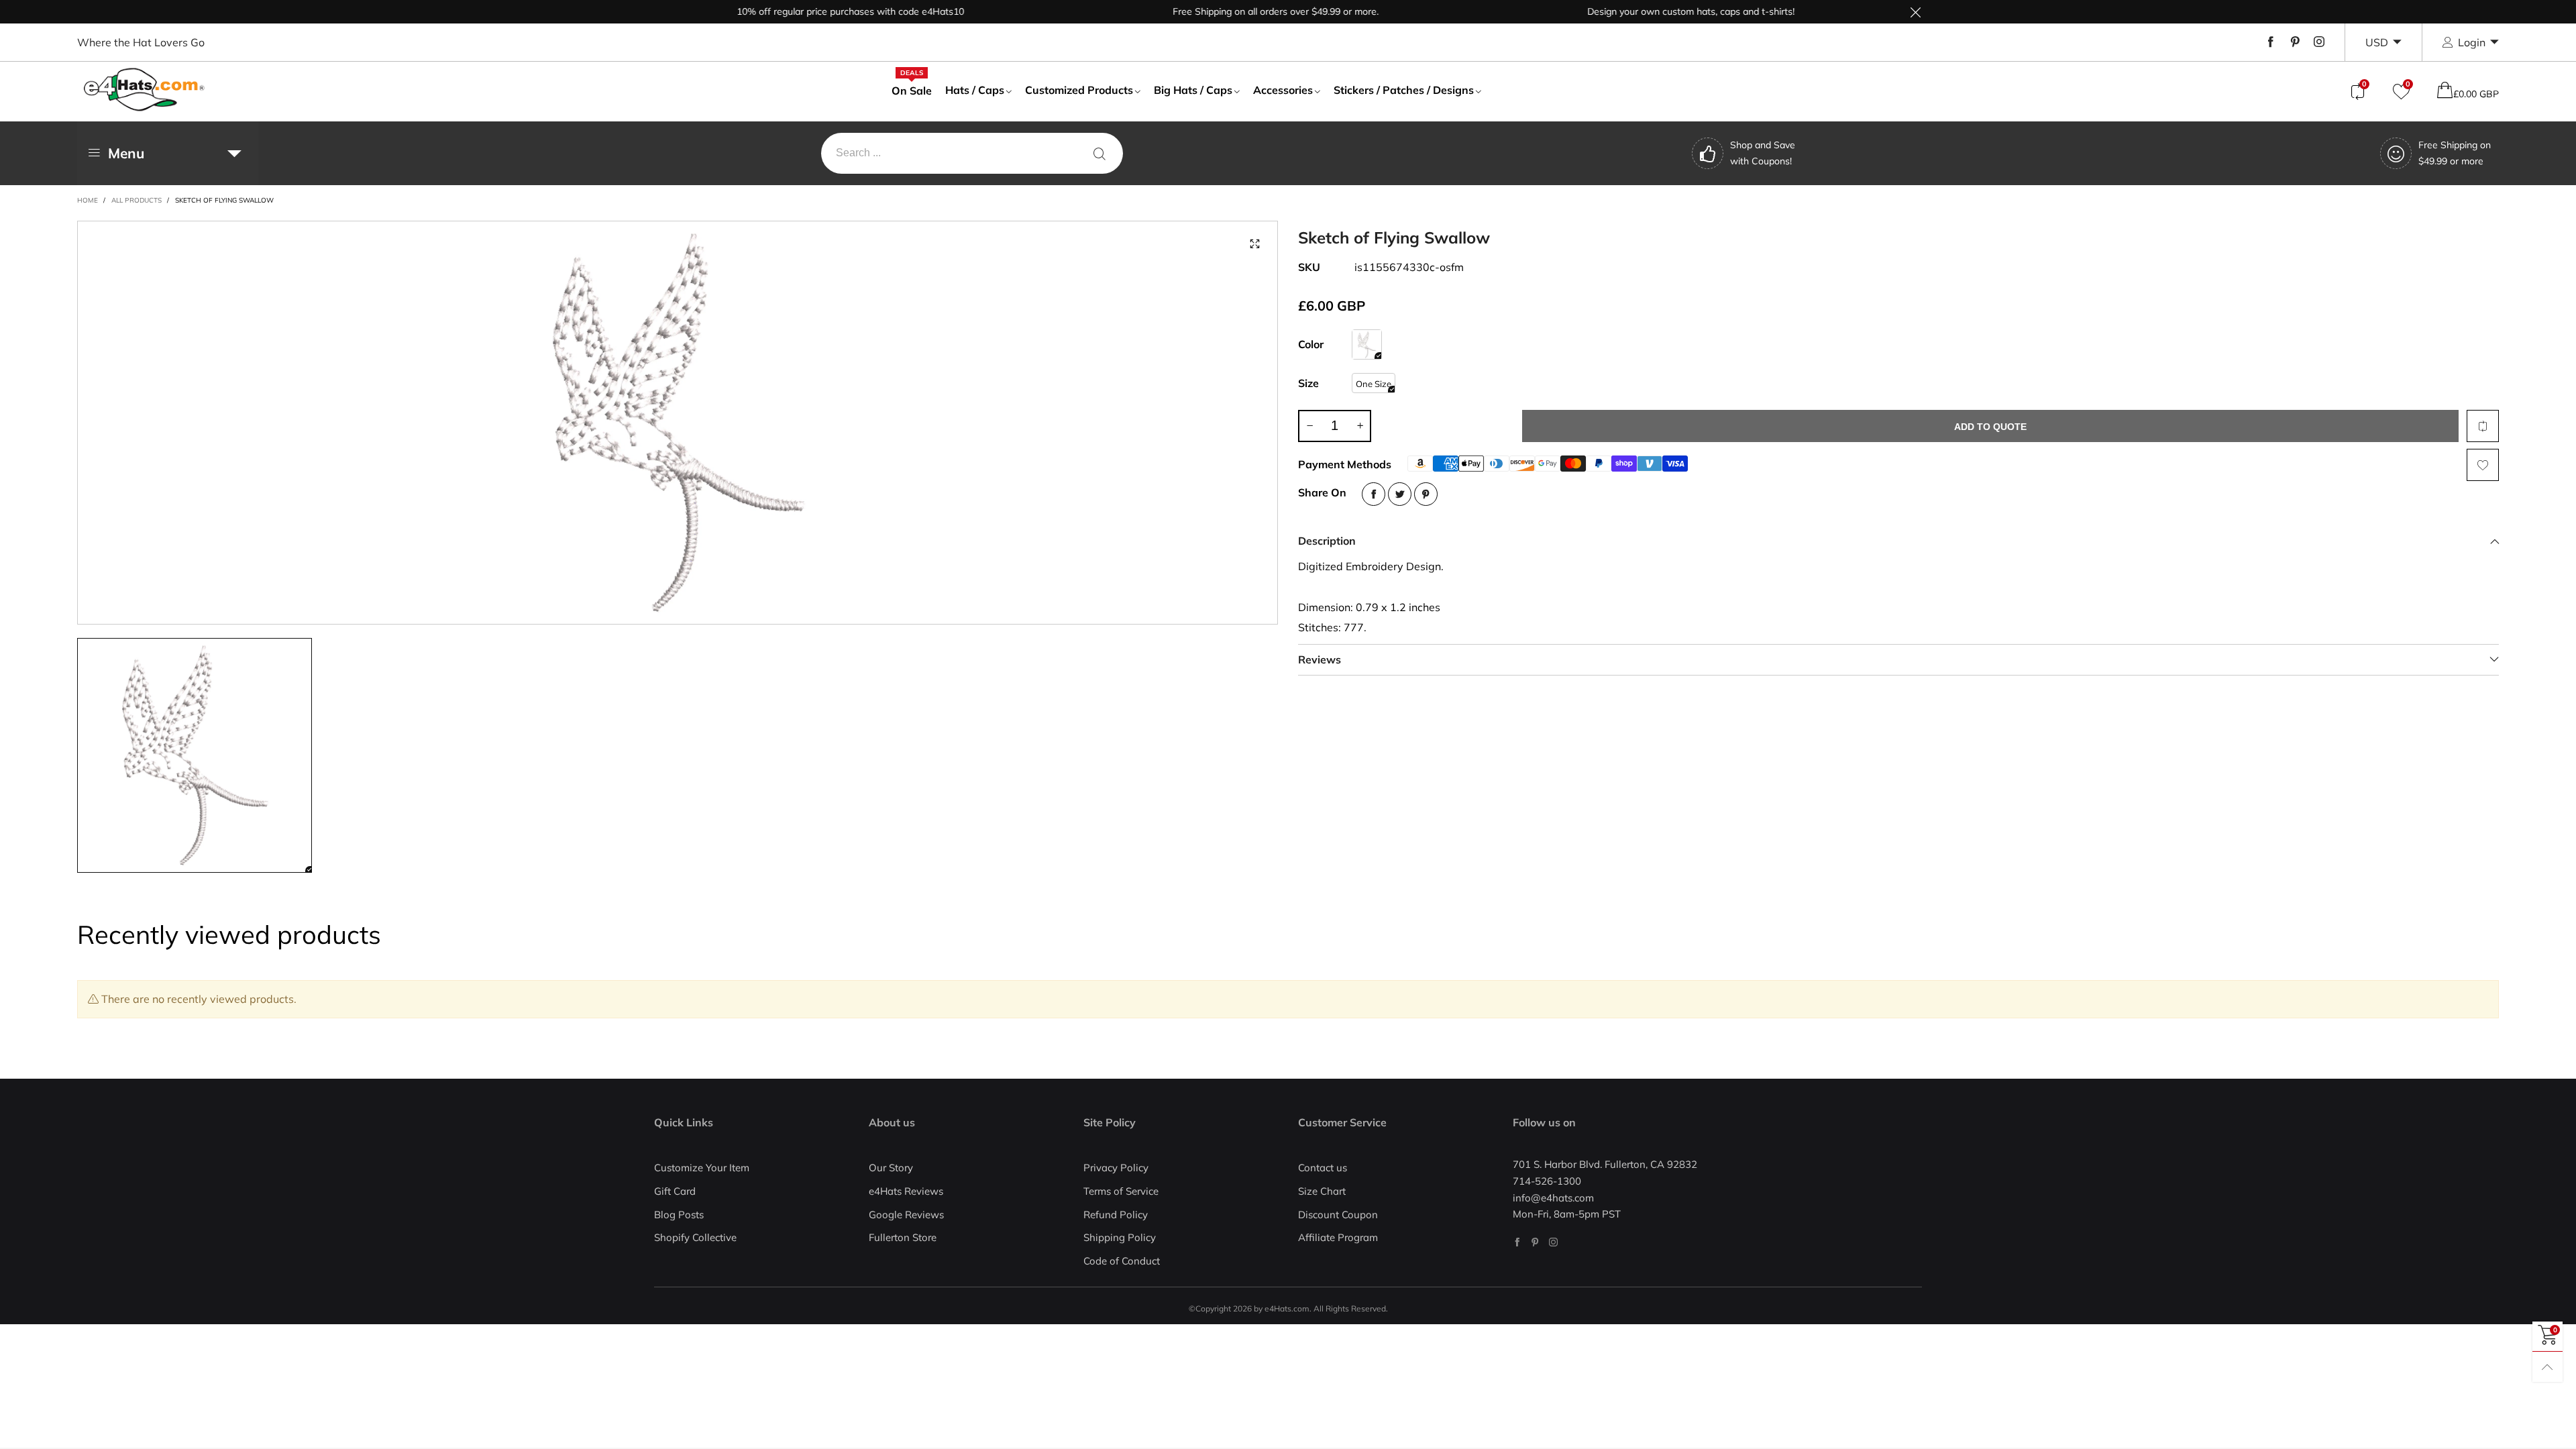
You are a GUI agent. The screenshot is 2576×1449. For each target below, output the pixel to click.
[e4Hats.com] (144, 90)
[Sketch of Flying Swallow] (1367, 344)
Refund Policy (1116, 1215)
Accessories (1283, 90)
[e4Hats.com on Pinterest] (1535, 1242)
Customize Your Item (702, 1168)
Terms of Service (1121, 1191)
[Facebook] (2271, 42)
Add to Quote (1990, 427)
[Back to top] (2547, 1367)
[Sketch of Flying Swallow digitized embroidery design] (678, 423)
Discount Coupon (1338, 1215)
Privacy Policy (1116, 1168)
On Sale (912, 90)
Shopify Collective (695, 1237)
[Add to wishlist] (2483, 465)
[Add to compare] (2483, 426)
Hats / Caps (975, 90)
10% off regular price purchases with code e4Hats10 (807, 11)
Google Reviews (906, 1215)
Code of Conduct (1122, 1261)
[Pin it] (1426, 494)
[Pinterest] (2295, 42)
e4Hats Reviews (906, 1191)
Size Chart (1322, 1191)
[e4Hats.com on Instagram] (1553, 1242)
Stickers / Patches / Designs (1404, 90)
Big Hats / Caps (1193, 90)
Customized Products (1079, 90)
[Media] (1254, 244)
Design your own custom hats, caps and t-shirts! (1647, 11)
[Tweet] (1400, 494)
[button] (1309, 426)
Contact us (1323, 1168)
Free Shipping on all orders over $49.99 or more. (1232, 11)
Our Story (891, 1168)
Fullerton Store (903, 1237)
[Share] (1374, 494)
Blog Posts (679, 1215)
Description (1327, 541)
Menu (126, 153)
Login (2472, 42)
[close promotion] (1915, 12)
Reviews (1320, 659)
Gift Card (675, 1191)
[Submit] (1099, 153)
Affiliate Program (1338, 1237)
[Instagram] (2319, 42)
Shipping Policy (1120, 1237)
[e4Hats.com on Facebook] (1517, 1242)
